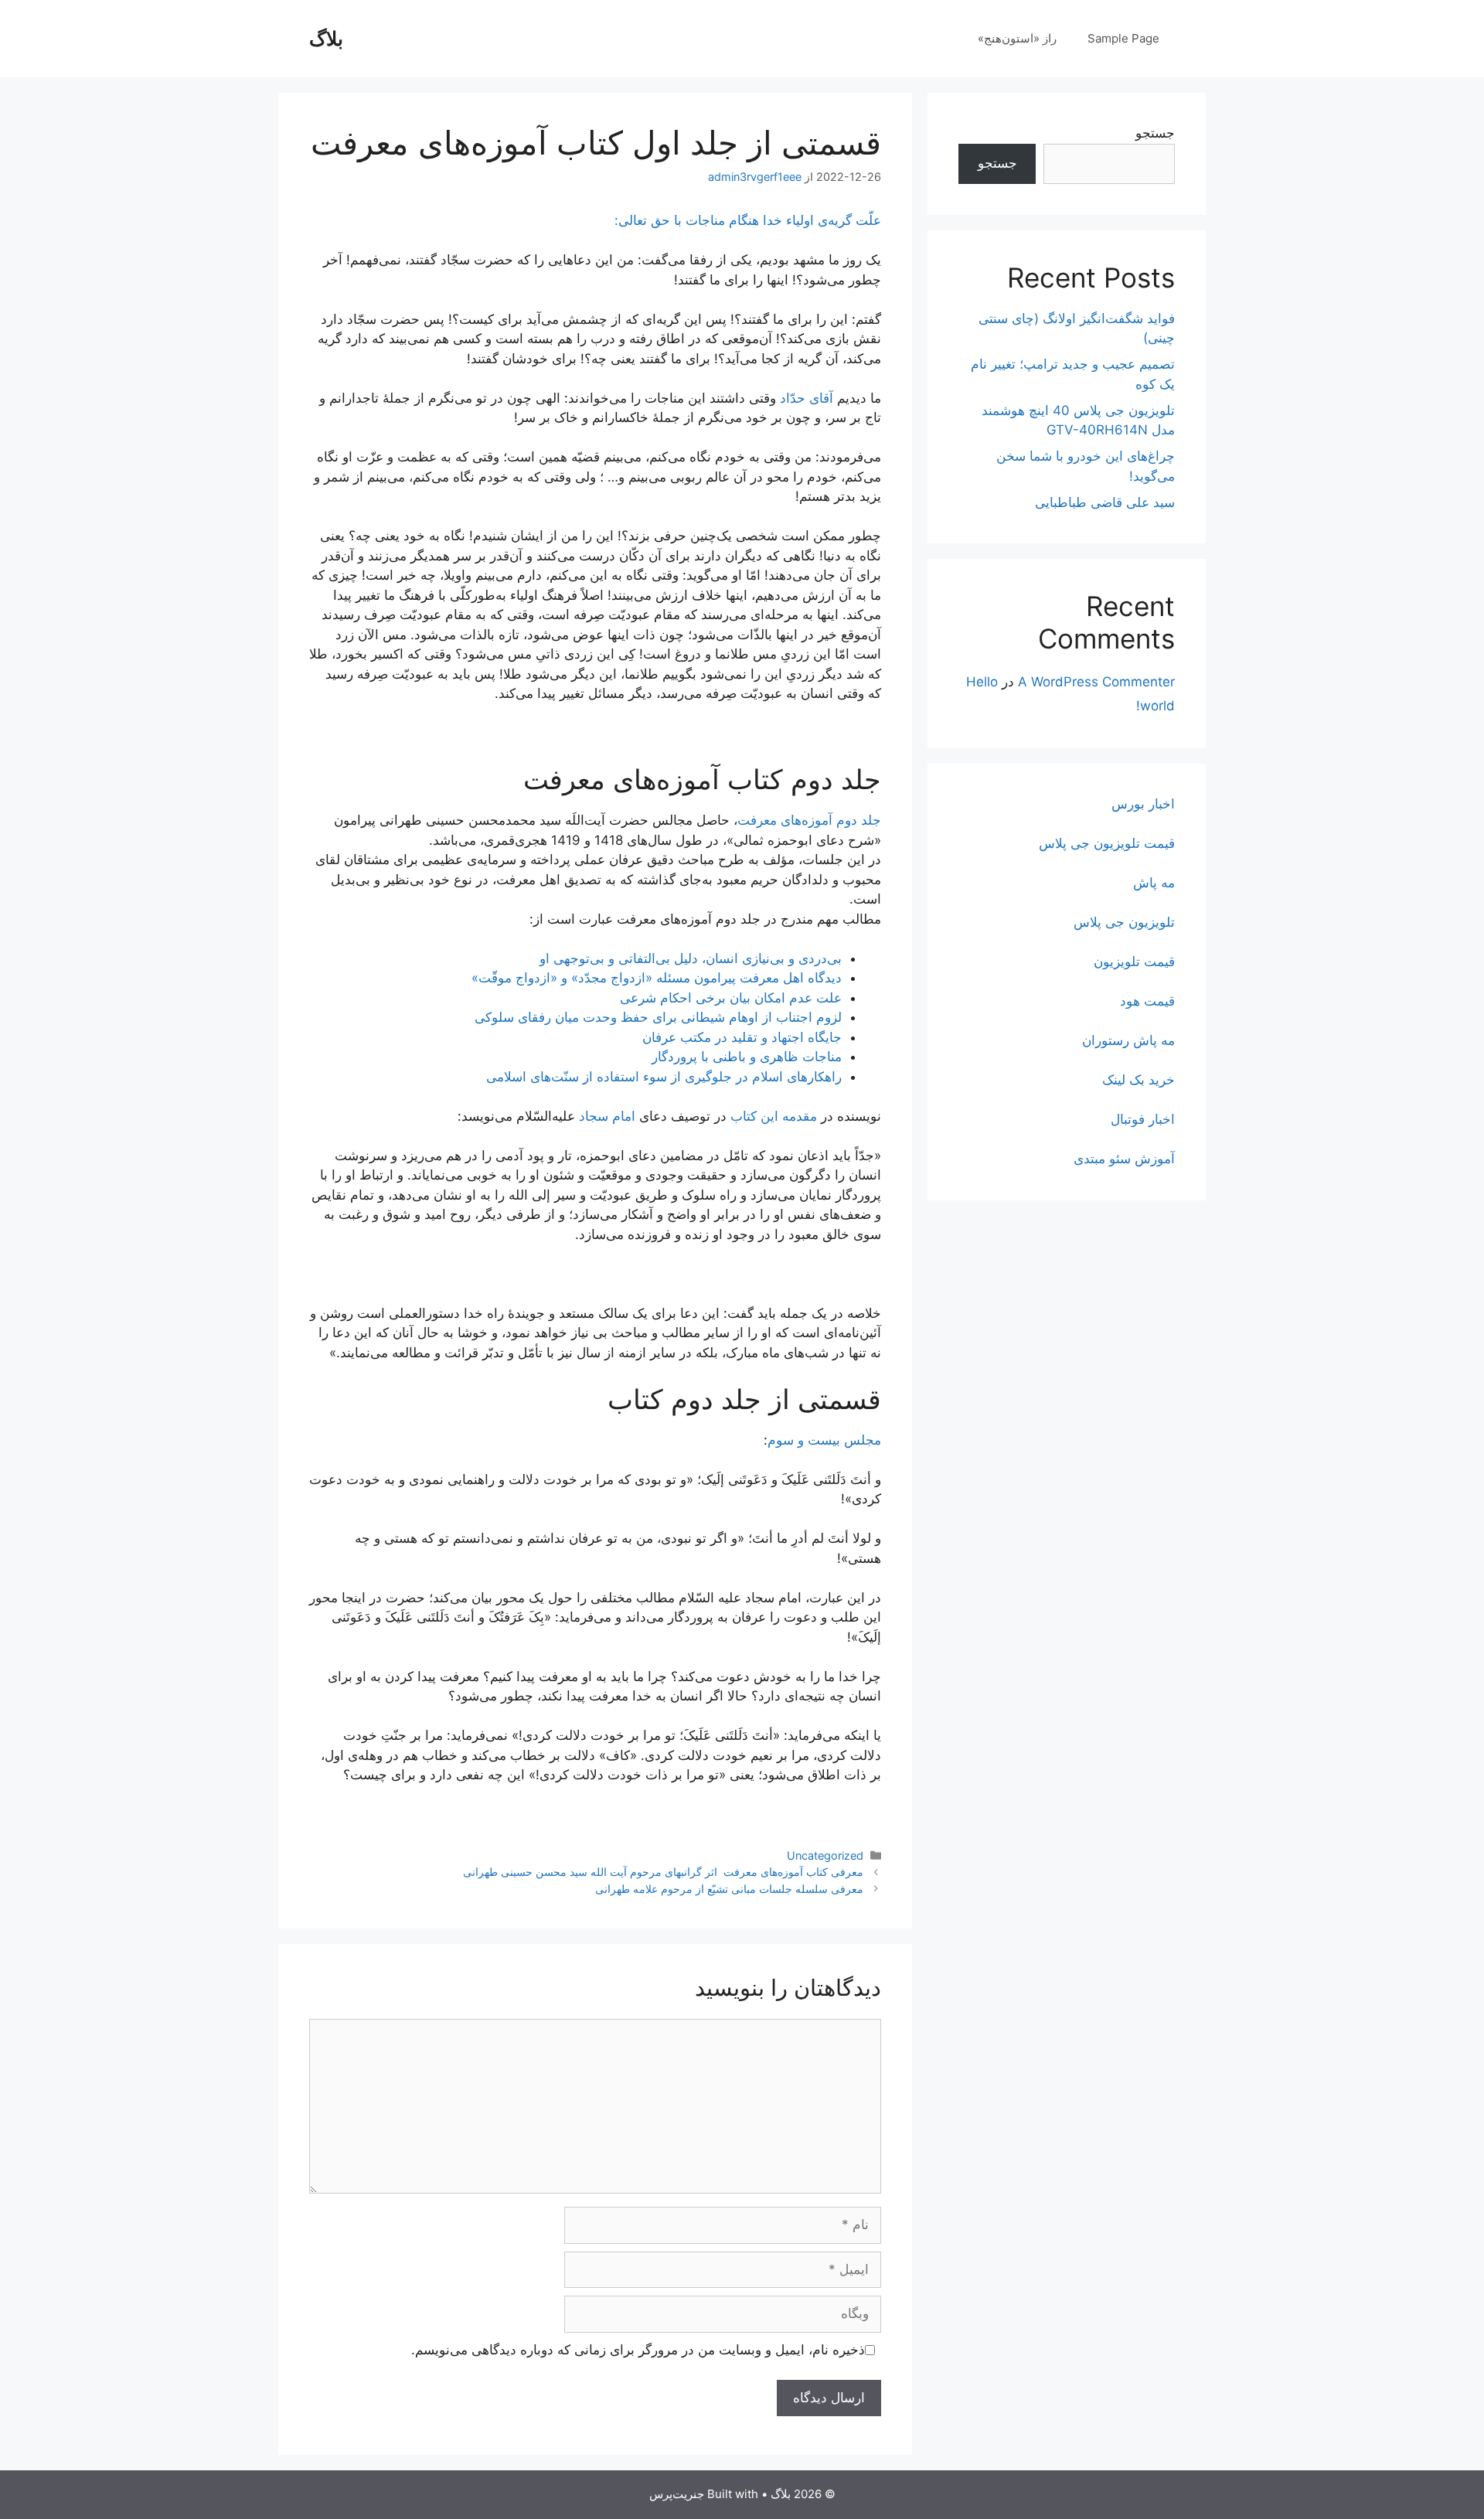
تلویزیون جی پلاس (1124, 922)
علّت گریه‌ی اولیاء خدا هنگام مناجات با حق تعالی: (748, 220)
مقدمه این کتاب (774, 1116)
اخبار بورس (1143, 804)
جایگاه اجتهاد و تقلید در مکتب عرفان (742, 1037)
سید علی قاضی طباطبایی (1105, 502)
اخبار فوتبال (1143, 1119)
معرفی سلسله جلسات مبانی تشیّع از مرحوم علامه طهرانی (729, 1889)
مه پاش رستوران (1128, 1040)
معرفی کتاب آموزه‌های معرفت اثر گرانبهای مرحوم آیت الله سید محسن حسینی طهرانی (663, 1872)
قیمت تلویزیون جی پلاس (1107, 843)
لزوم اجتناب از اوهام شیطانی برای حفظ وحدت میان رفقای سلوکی (658, 1017)
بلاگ (326, 39)
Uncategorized (825, 1855)
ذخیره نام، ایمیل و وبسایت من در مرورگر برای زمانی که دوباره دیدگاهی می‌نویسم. (638, 2350)
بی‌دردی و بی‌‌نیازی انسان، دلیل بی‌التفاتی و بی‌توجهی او (691, 958)
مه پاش (1154, 883)
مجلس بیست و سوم (824, 1440)
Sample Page (1123, 38)
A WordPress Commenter (1096, 682)
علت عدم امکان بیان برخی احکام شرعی (731, 998)
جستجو (1155, 133)
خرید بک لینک (1139, 1080)
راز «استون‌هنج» (1017, 38)
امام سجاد (607, 1116)
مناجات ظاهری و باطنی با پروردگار (747, 1057)
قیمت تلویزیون (1134, 962)
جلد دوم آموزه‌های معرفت (809, 820)
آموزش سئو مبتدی (1124, 1159)
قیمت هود (1147, 1001)
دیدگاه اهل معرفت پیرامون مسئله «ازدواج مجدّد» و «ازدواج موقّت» (657, 978)
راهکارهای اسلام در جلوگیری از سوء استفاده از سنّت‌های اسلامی (664, 1077)
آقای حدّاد (807, 398)
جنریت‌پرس (677, 2494)
